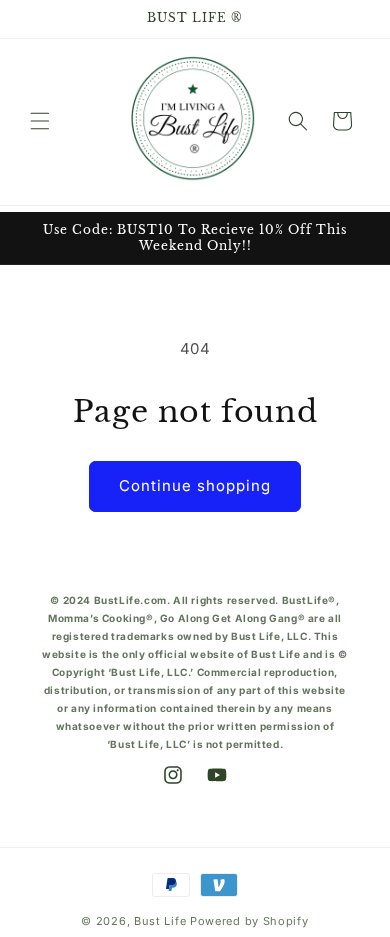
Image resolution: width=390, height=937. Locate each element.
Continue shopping (195, 485)
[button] (40, 121)
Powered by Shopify (249, 921)
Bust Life (160, 921)
